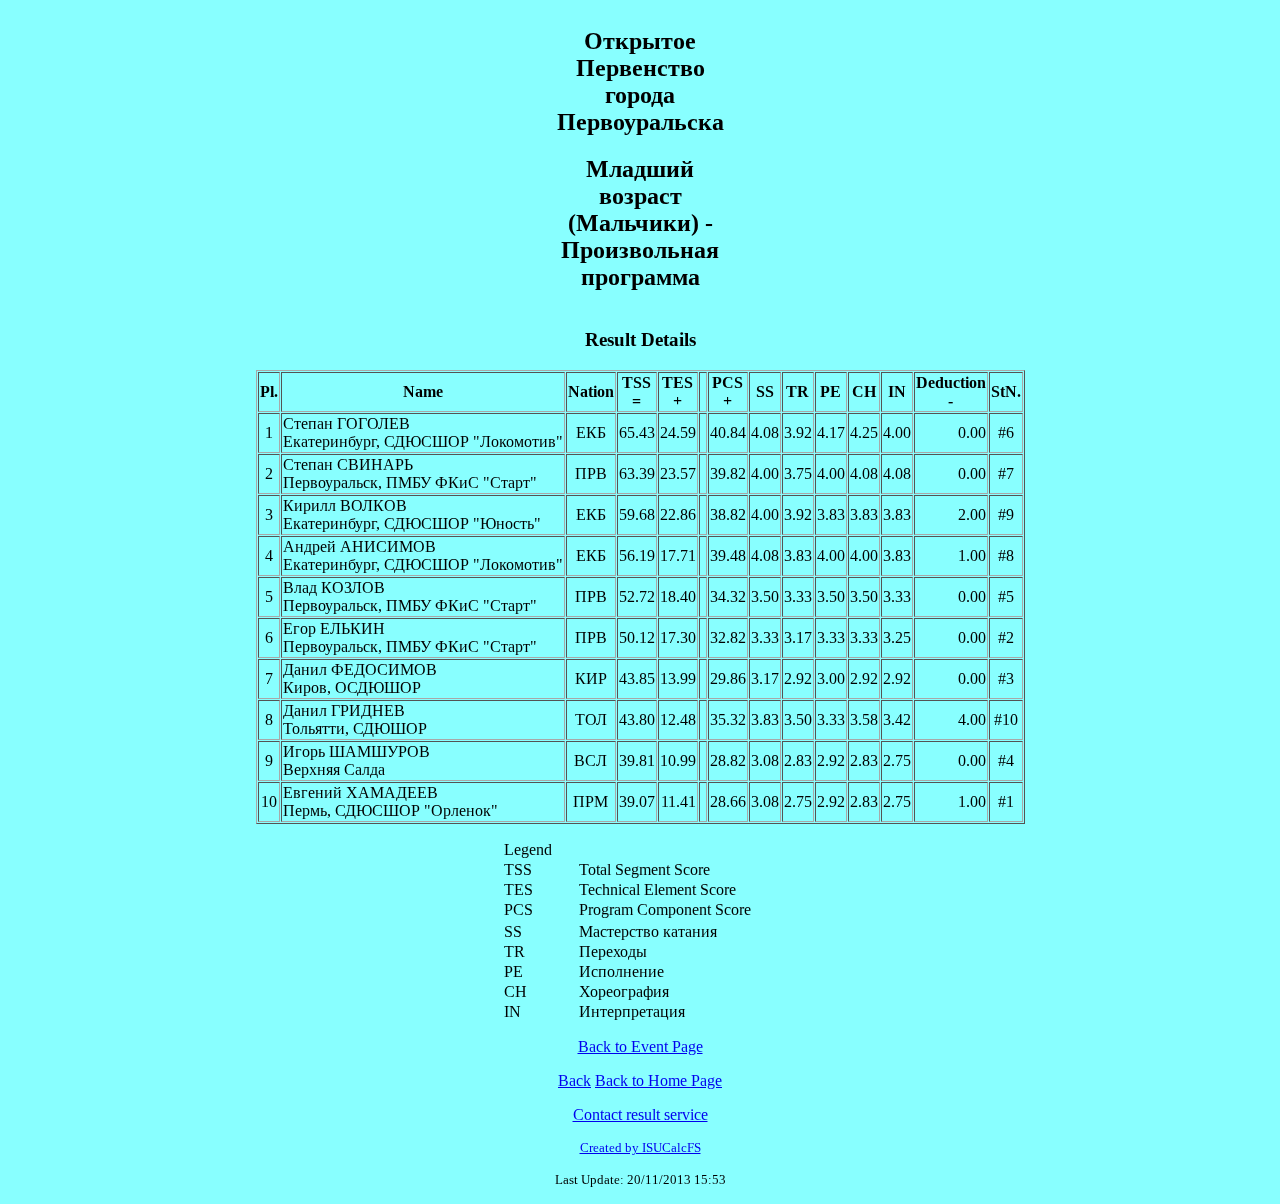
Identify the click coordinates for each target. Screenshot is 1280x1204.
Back (574, 1080)
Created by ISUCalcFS (640, 1147)
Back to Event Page (640, 1046)
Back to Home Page (658, 1080)
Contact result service (640, 1114)
